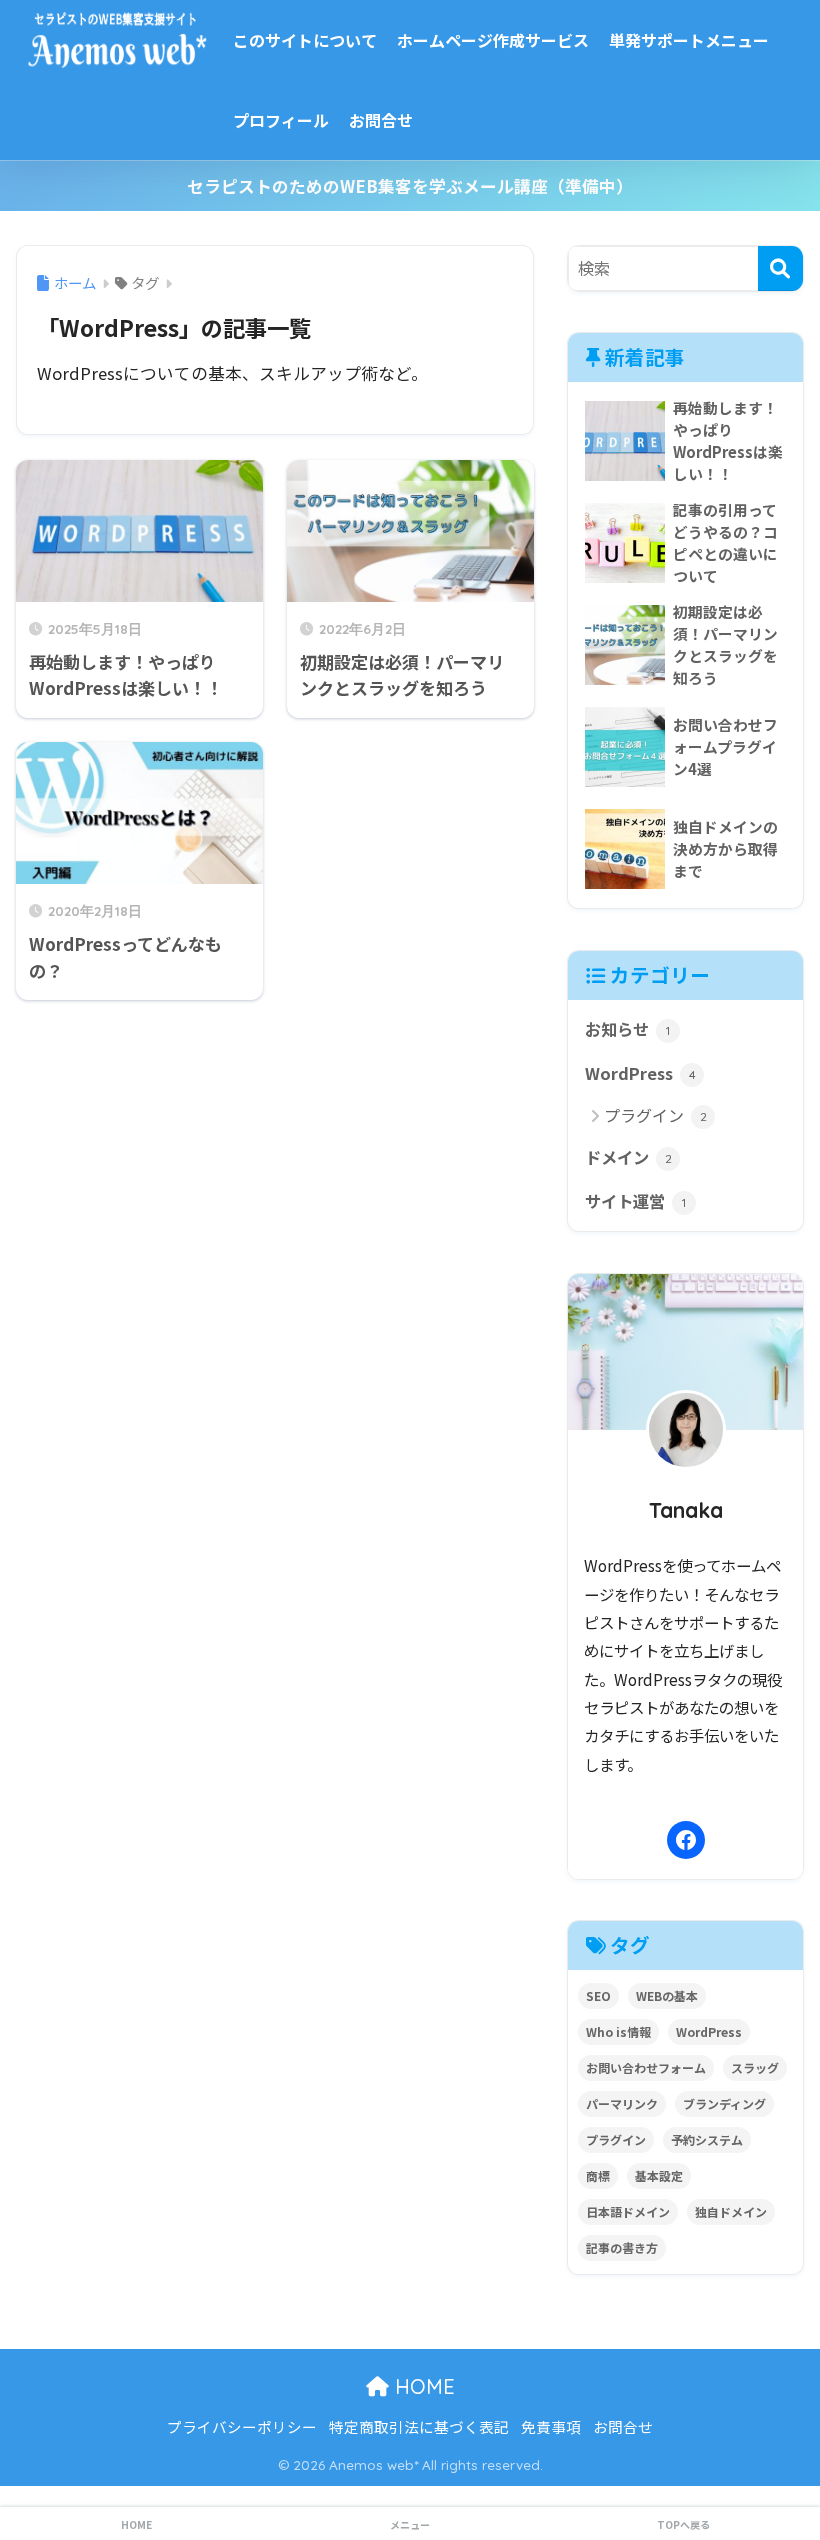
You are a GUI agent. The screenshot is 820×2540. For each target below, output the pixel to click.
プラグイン (655, 1115)
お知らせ (627, 1029)
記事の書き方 (622, 2247)
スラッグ (755, 2067)
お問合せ (381, 120)
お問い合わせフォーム (646, 2067)
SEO (598, 1995)
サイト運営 (635, 1201)
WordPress (640, 1073)
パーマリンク (622, 2103)
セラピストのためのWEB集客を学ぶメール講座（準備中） (410, 186)
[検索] (780, 268)
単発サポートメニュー (689, 40)
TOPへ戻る (683, 2524)
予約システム (707, 2139)
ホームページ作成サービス (493, 40)
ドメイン (628, 1157)
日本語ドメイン (628, 2211)
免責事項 (551, 2426)
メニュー (410, 2524)
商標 (598, 2175)
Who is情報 (618, 2031)
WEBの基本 (667, 1995)
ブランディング (724, 2103)
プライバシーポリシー (242, 2426)
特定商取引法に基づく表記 (419, 2426)
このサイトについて (305, 40)
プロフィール (281, 120)
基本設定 (659, 2175)
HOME (422, 2386)
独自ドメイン (731, 2211)
